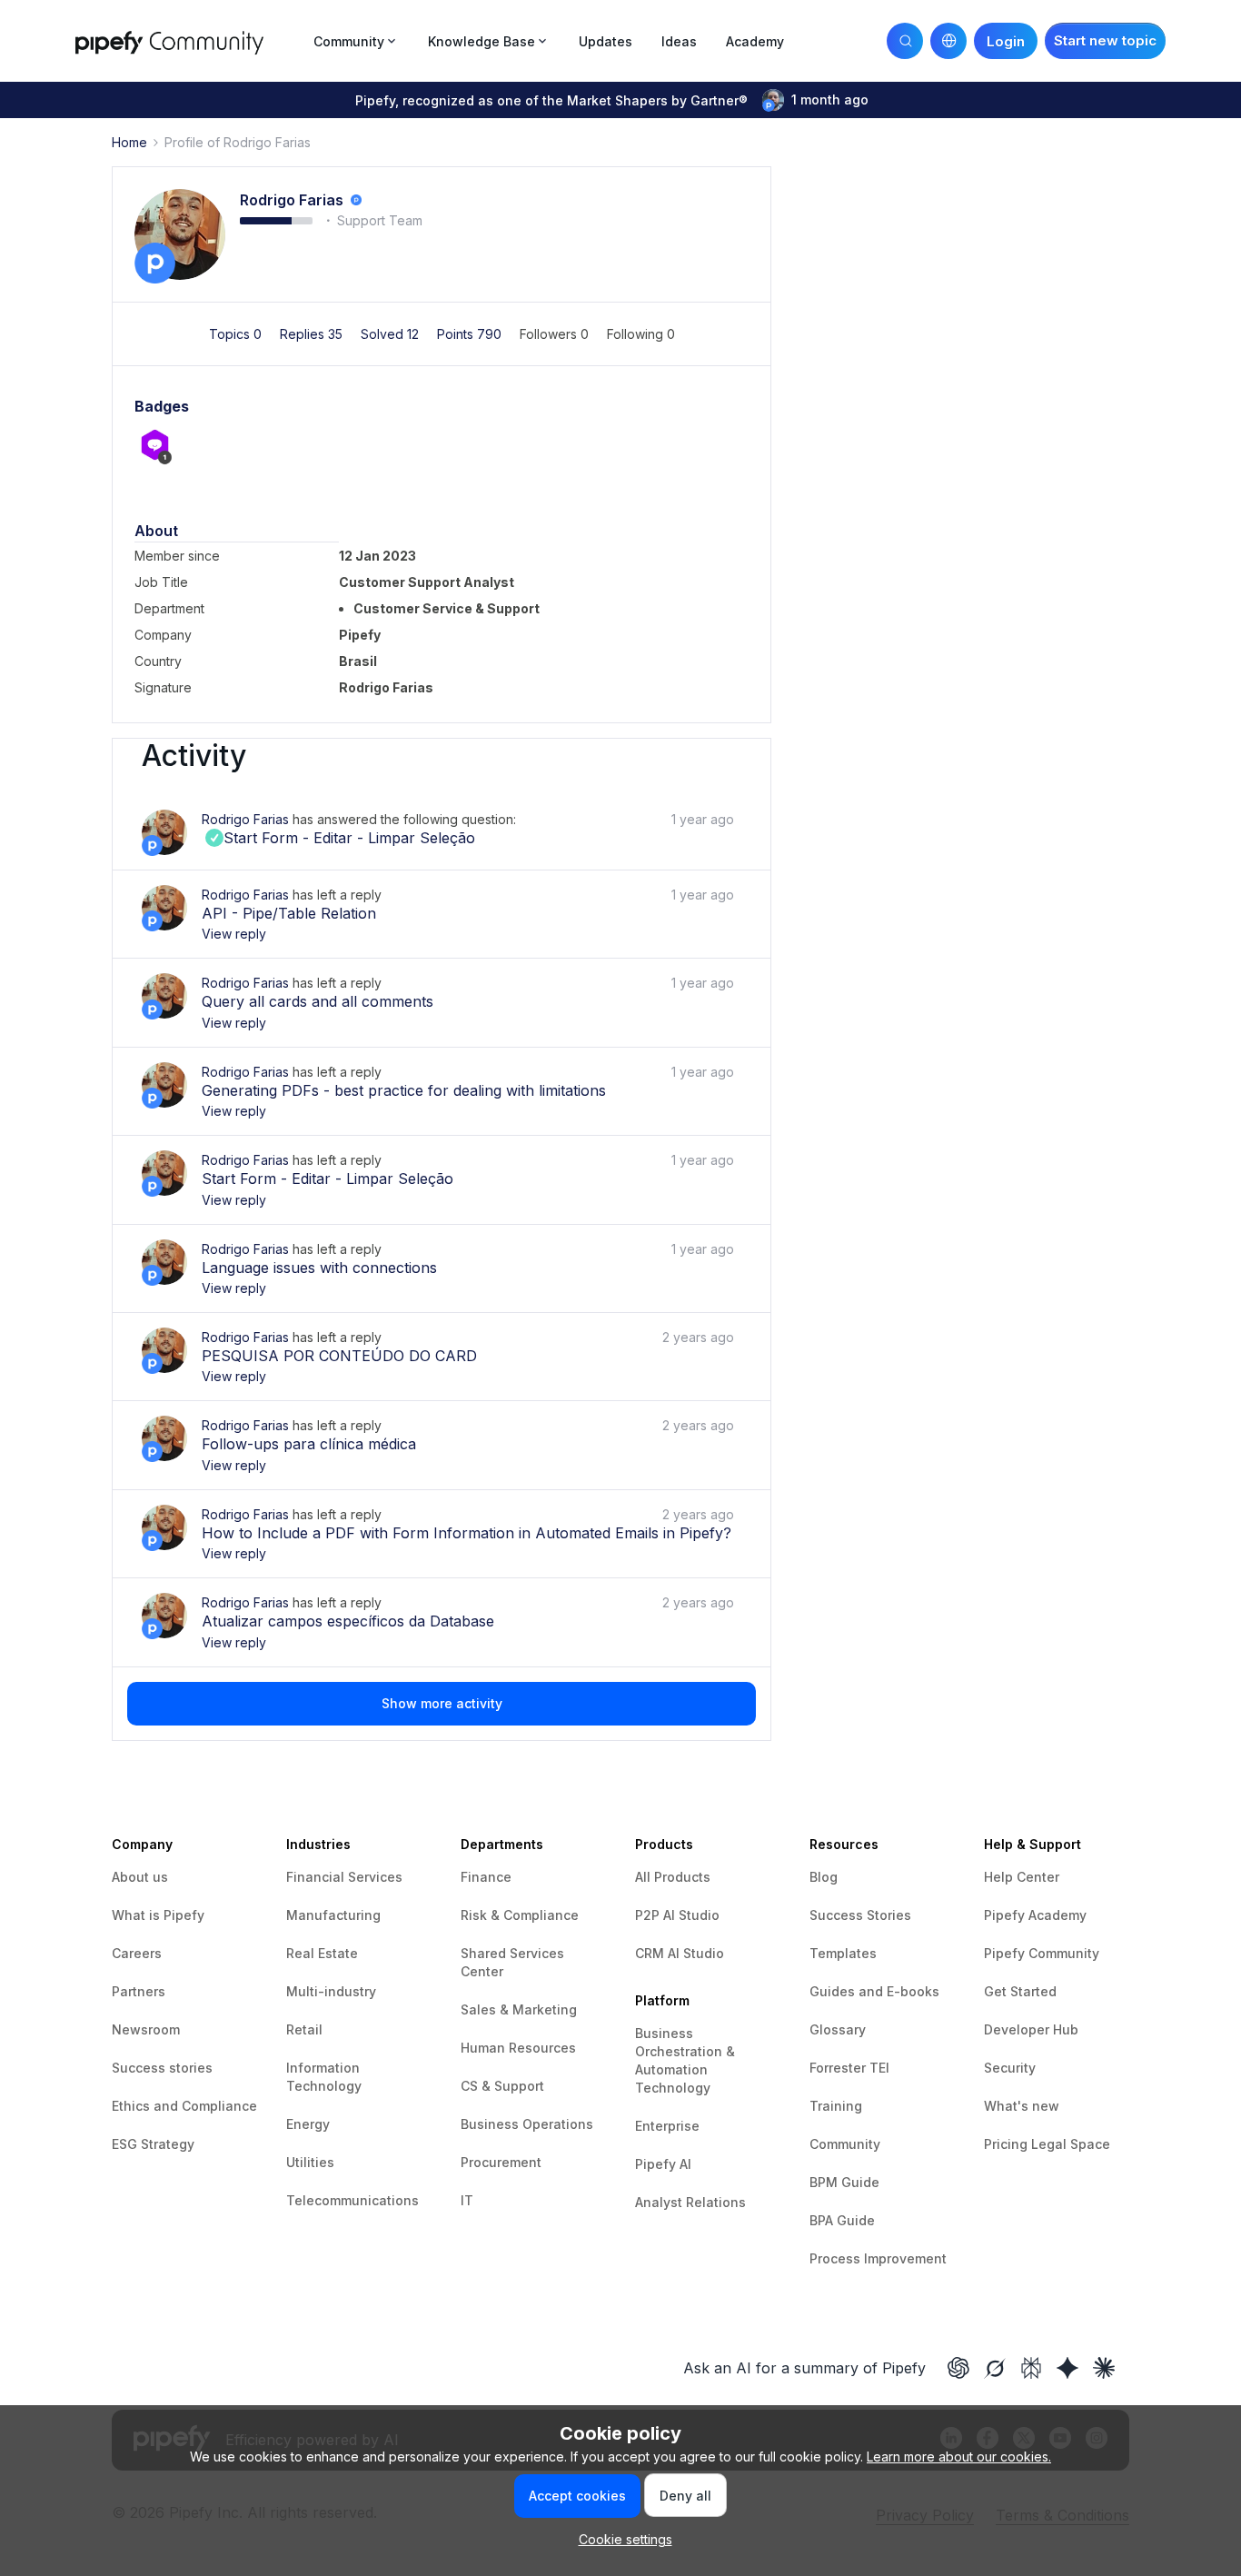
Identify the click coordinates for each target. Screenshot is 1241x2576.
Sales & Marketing (519, 2009)
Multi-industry (331, 1991)
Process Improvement (878, 2258)
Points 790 (471, 334)
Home (129, 142)
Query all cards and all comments (318, 1001)
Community (845, 2144)
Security (1010, 2068)
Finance (486, 1877)
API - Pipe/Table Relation (289, 913)
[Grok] (995, 2368)
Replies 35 (313, 334)
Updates (606, 41)
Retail (304, 2029)
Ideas (679, 41)
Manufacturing (333, 1915)
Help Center (1022, 1877)
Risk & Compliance (520, 1915)
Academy (755, 41)
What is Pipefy (158, 1915)
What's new (1022, 2106)
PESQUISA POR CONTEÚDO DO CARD (339, 1356)
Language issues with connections (319, 1268)
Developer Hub (1031, 2029)
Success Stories (860, 1915)
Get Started (1020, 1991)
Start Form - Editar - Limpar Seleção (338, 838)
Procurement (501, 2162)
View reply (234, 934)
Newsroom (146, 2029)
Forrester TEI (849, 2068)
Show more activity (442, 1703)
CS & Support (502, 2086)
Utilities (310, 2162)
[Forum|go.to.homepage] (189, 40)
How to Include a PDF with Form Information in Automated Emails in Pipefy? (467, 1533)
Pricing (1008, 2144)
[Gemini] (1067, 2368)
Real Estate (322, 1953)
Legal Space (1071, 2144)
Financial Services (344, 1877)
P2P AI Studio (677, 1915)
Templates (843, 1953)
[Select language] (948, 41)
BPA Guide (842, 2220)
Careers (137, 1953)
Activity (194, 756)
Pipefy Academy (1035, 1915)
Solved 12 (392, 334)
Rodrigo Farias (292, 200)
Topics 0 (237, 334)
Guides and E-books (874, 1991)
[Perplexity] (1031, 2368)
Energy (308, 2124)
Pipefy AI (663, 2164)
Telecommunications (352, 2200)
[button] (1105, 41)
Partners (139, 1991)
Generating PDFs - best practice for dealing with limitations (404, 1090)
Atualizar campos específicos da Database (348, 1621)
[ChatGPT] (958, 2368)
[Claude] (1104, 2368)
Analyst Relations (690, 2202)
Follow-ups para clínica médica (309, 1444)
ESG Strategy (153, 2144)
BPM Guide (844, 2182)
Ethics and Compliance (184, 2106)
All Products (673, 1877)
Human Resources (518, 2048)
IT (467, 2200)
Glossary (838, 2029)
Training (836, 2106)
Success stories (162, 2068)
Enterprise (667, 2126)
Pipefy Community (1042, 1953)
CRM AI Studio (680, 1953)
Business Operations (527, 2124)
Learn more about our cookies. (959, 2457)
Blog (824, 1877)
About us (140, 1877)
